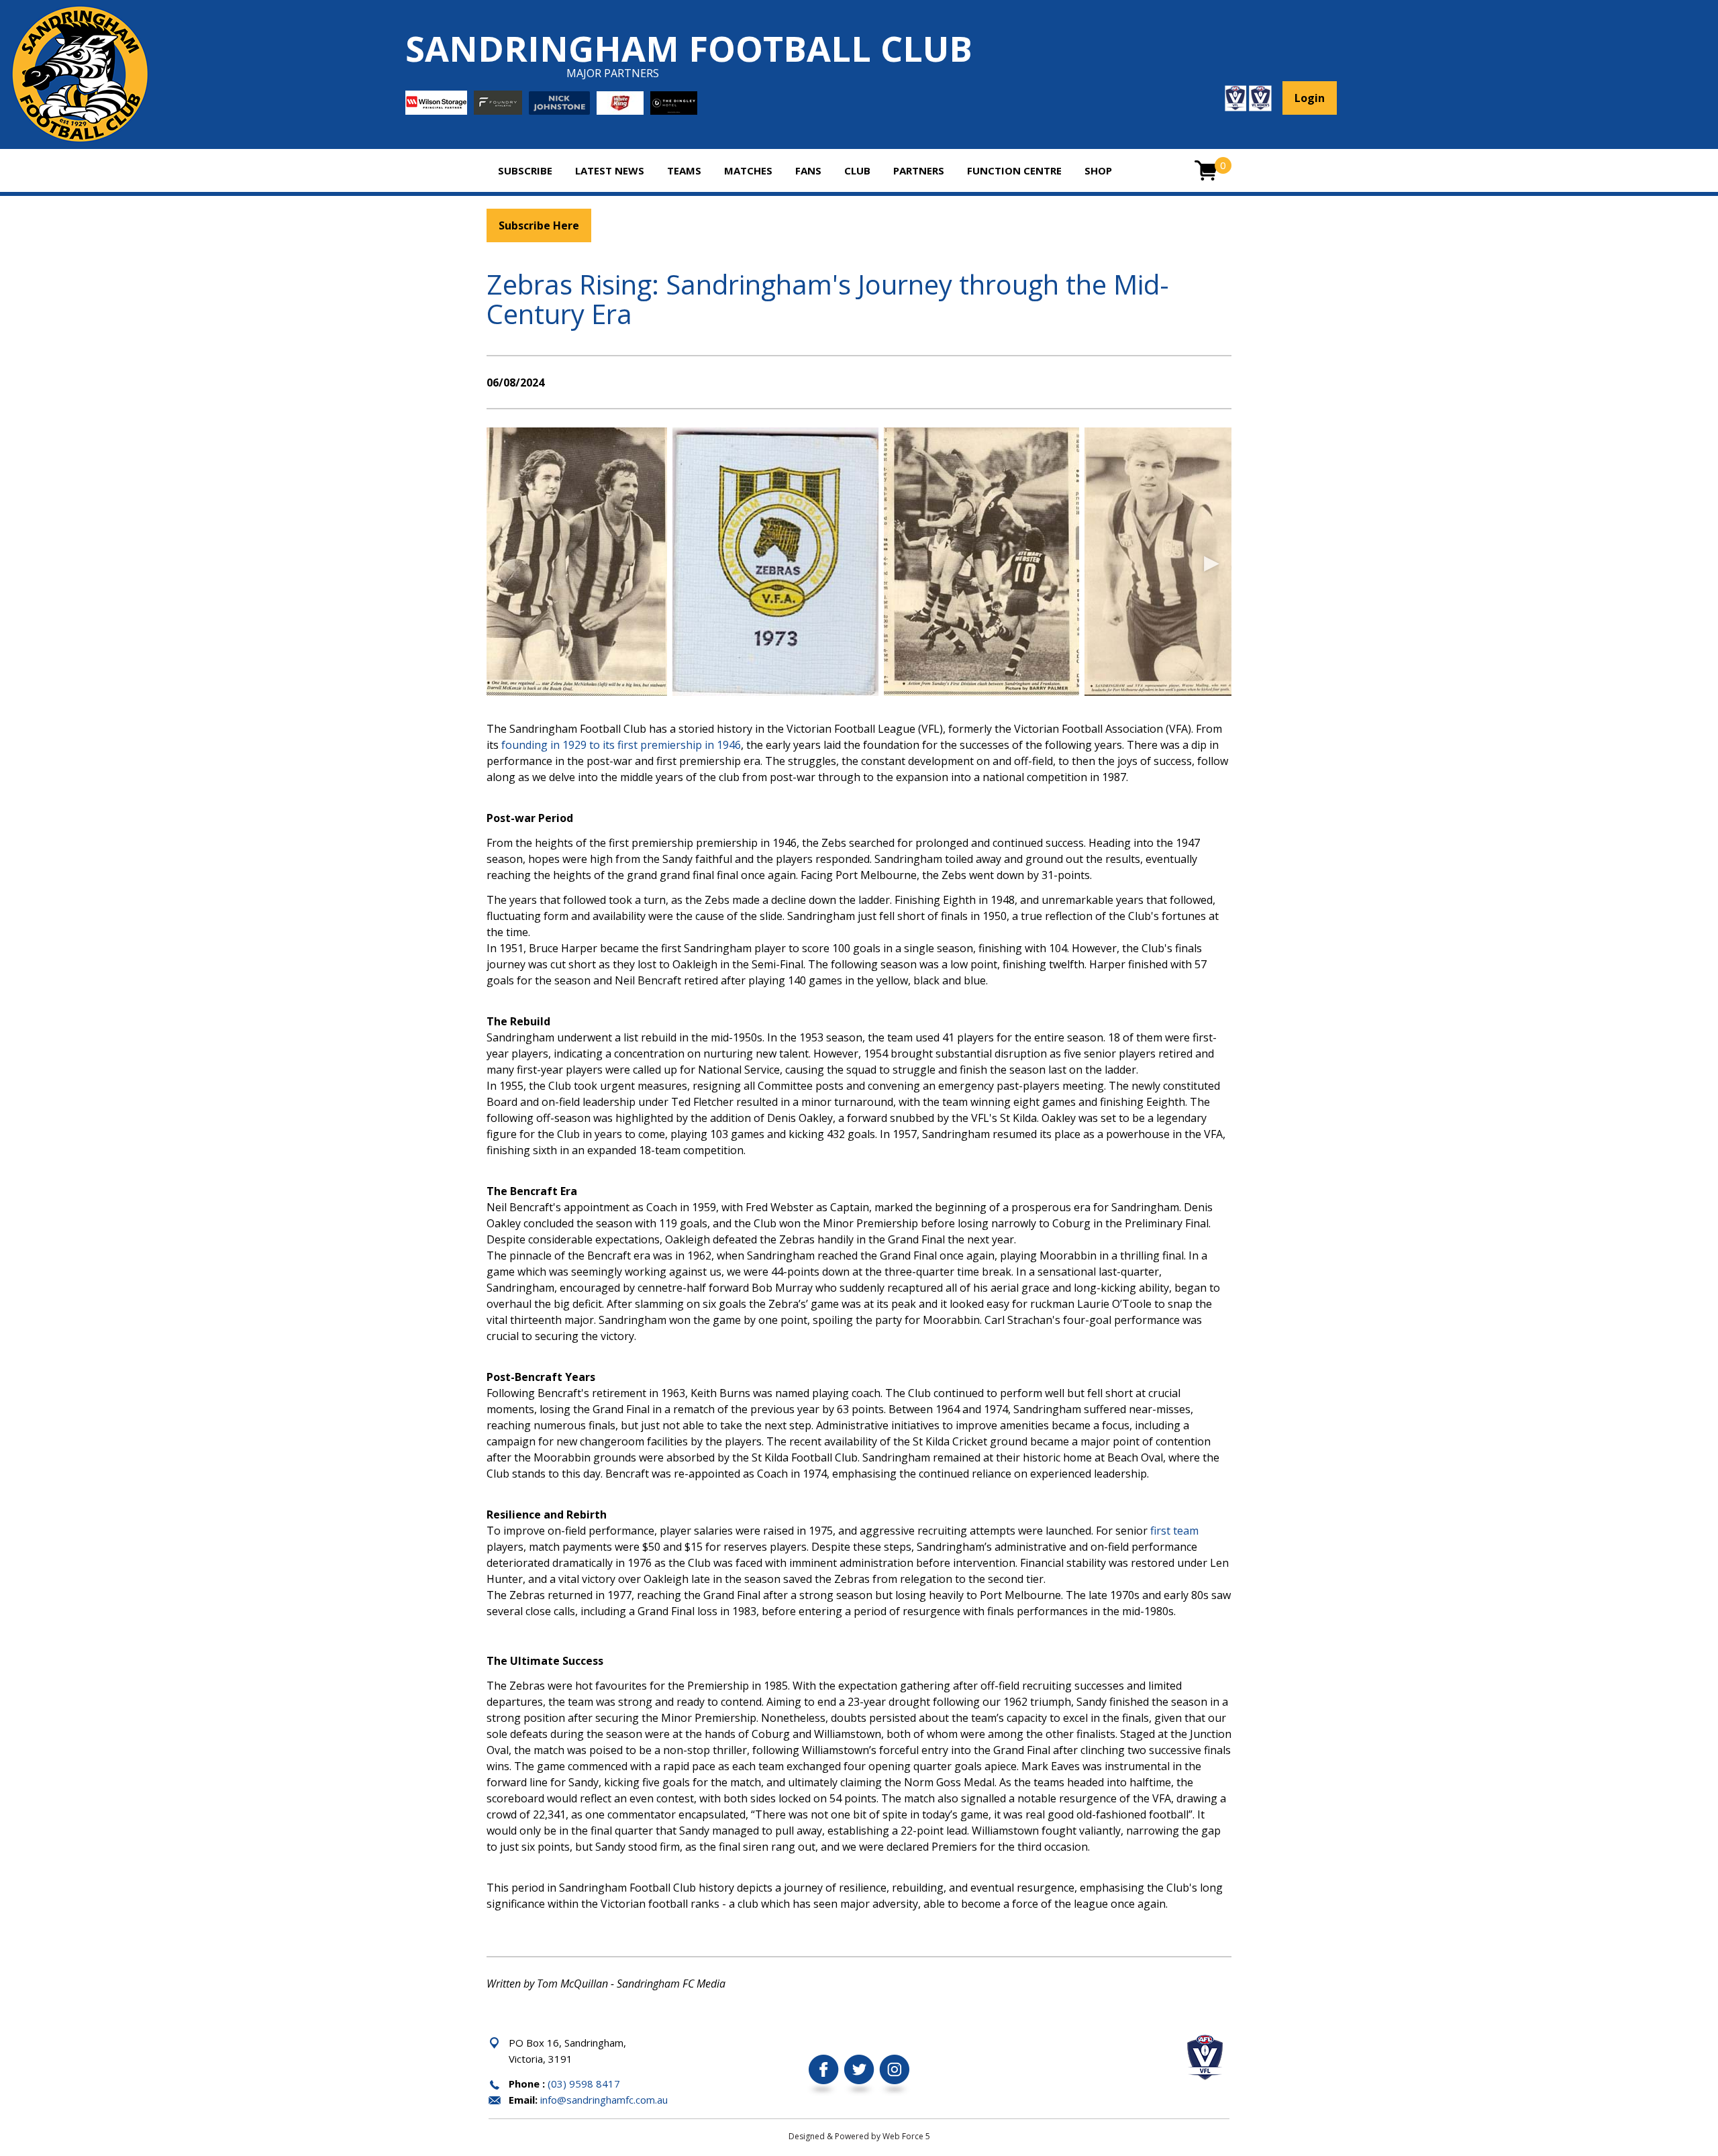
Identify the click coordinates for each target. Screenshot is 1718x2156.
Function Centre (1014, 170)
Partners (919, 170)
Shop (1098, 170)
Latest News (610, 170)
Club (857, 170)
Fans (808, 170)
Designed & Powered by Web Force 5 (859, 2136)
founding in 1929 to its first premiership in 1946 (621, 745)
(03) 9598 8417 (584, 2084)
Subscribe (525, 170)
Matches (748, 170)
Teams (684, 170)
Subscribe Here (539, 225)
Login (1310, 98)
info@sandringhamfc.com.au (604, 2100)
